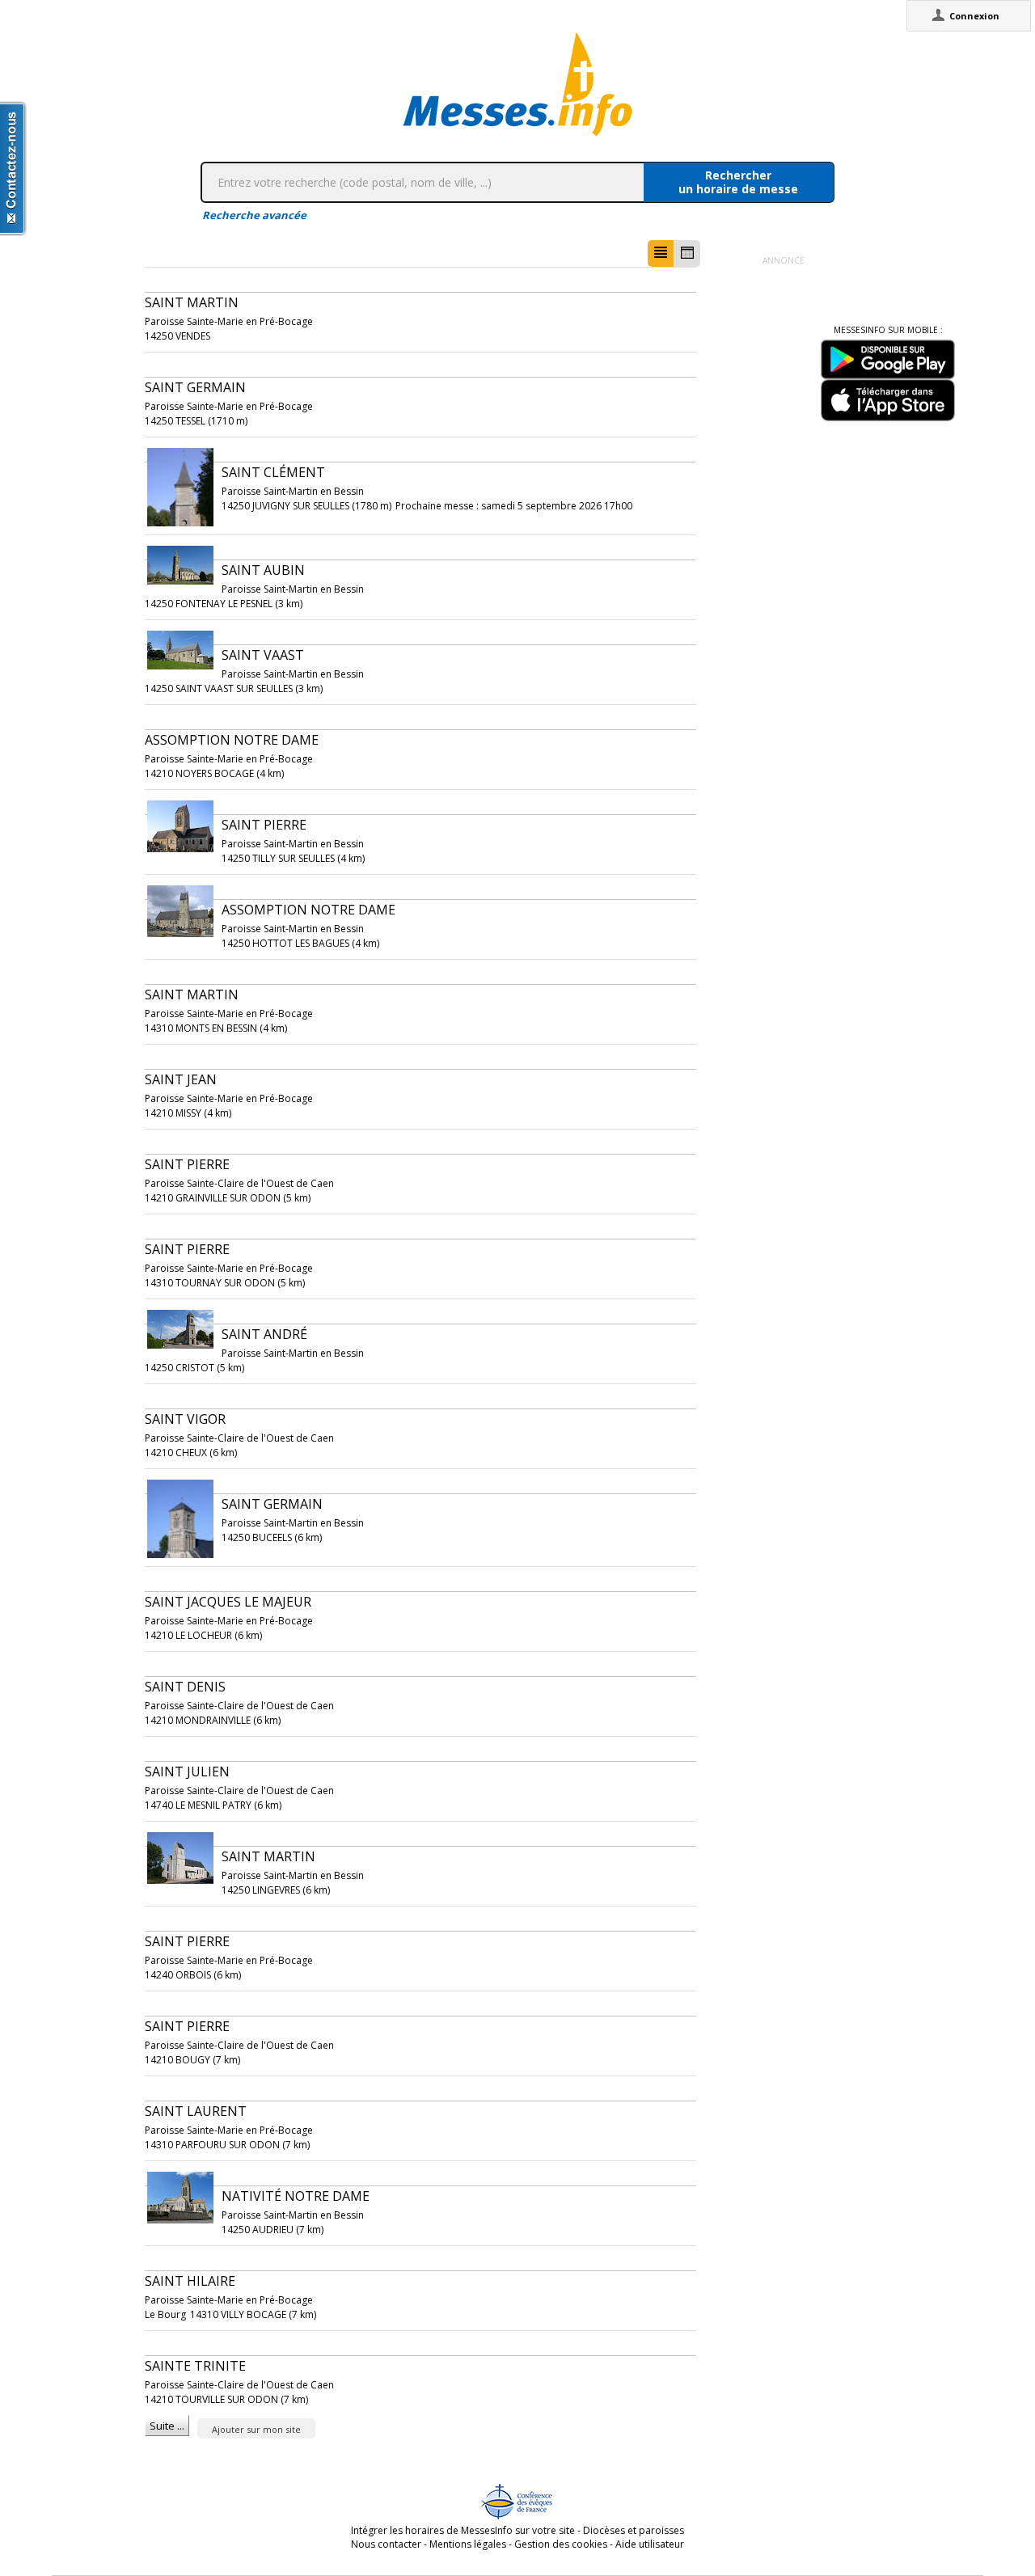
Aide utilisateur (650, 2544)
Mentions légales (468, 2544)
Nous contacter (386, 2544)
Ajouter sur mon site (256, 2429)
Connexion (974, 16)
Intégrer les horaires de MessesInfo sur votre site (463, 2530)
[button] (661, 253)
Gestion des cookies (561, 2544)
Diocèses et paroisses (634, 2530)
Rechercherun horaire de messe (738, 182)
